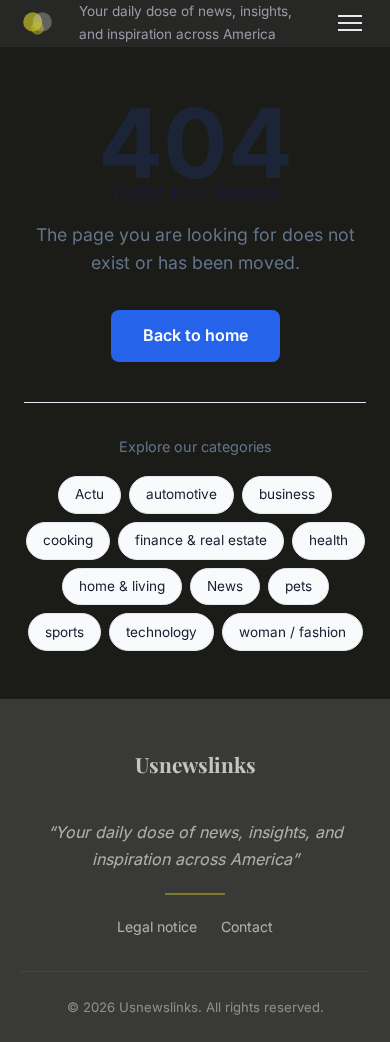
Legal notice (157, 926)
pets (298, 586)
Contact (247, 926)
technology (161, 632)
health (328, 540)
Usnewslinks (195, 764)
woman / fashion (292, 632)
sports (64, 632)
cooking (68, 540)
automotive (181, 494)
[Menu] (350, 23)
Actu (89, 494)
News (225, 586)
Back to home (195, 335)
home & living (122, 586)
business (287, 494)
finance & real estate (201, 540)
